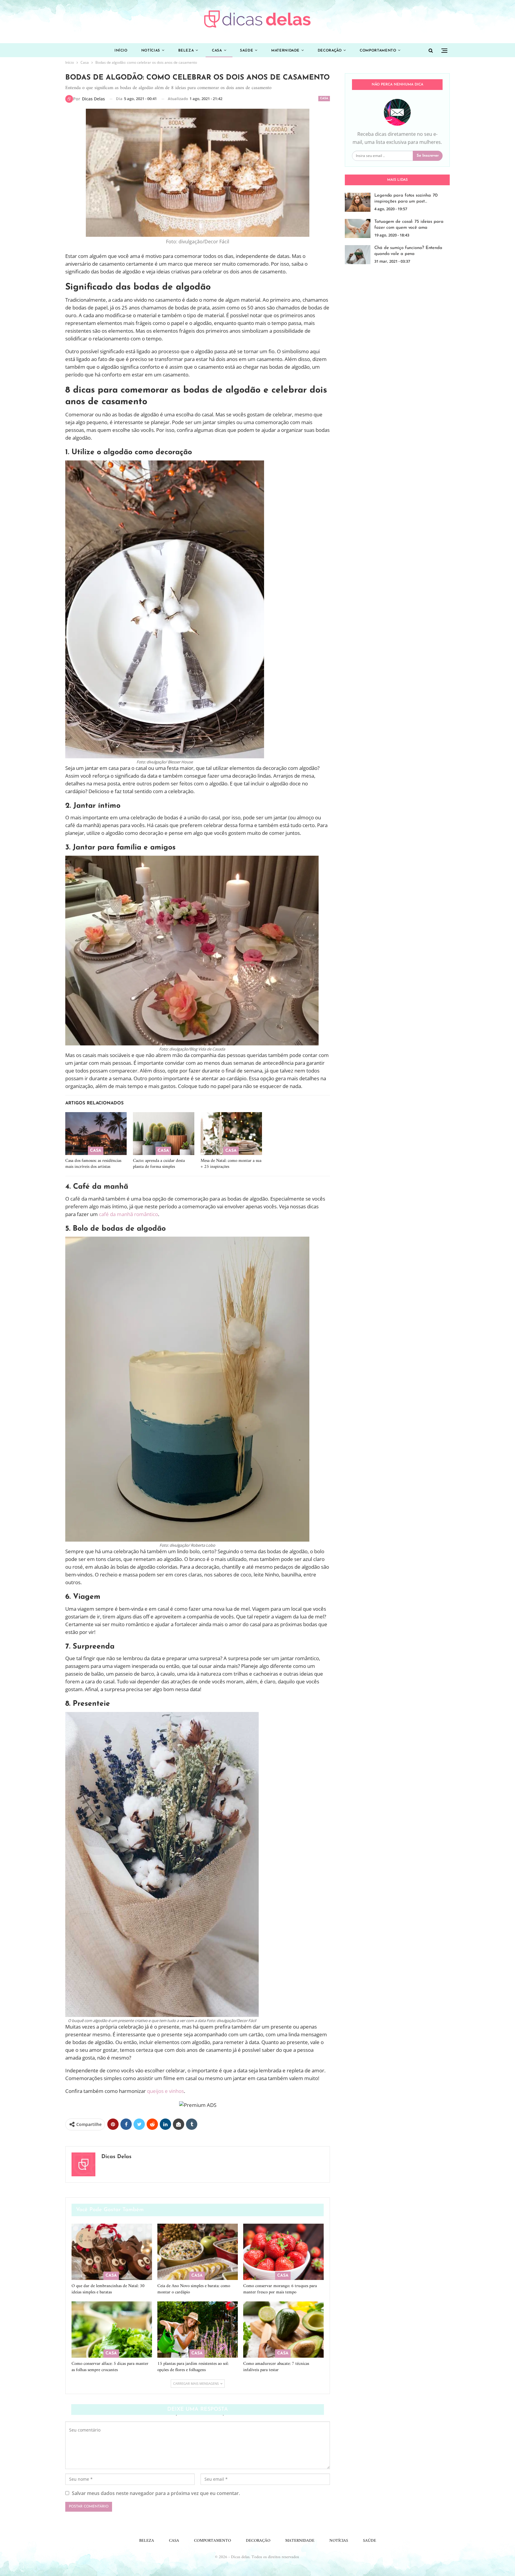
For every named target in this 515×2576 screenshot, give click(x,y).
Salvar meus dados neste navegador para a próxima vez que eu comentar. (156, 2493)
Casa (217, 51)
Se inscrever (428, 156)
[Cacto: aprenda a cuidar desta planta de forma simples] (164, 1134)
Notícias (151, 51)
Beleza (186, 51)
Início (121, 51)
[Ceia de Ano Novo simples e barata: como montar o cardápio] (198, 2252)
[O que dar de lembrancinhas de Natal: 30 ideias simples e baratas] (112, 2252)
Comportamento (378, 51)
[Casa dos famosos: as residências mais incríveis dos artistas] (96, 1134)
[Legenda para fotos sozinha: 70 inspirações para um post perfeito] (358, 202)
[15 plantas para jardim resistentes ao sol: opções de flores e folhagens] (198, 2330)
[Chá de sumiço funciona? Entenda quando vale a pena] (358, 255)
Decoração (330, 51)
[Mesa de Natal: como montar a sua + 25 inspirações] (231, 1134)
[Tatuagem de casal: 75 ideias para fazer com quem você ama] (358, 228)
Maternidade (285, 51)
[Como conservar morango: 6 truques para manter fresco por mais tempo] (283, 2252)
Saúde (246, 51)
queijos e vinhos (165, 2091)
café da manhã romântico (128, 1214)
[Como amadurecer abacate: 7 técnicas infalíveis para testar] (283, 2330)
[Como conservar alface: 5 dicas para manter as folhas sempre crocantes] (112, 2330)
